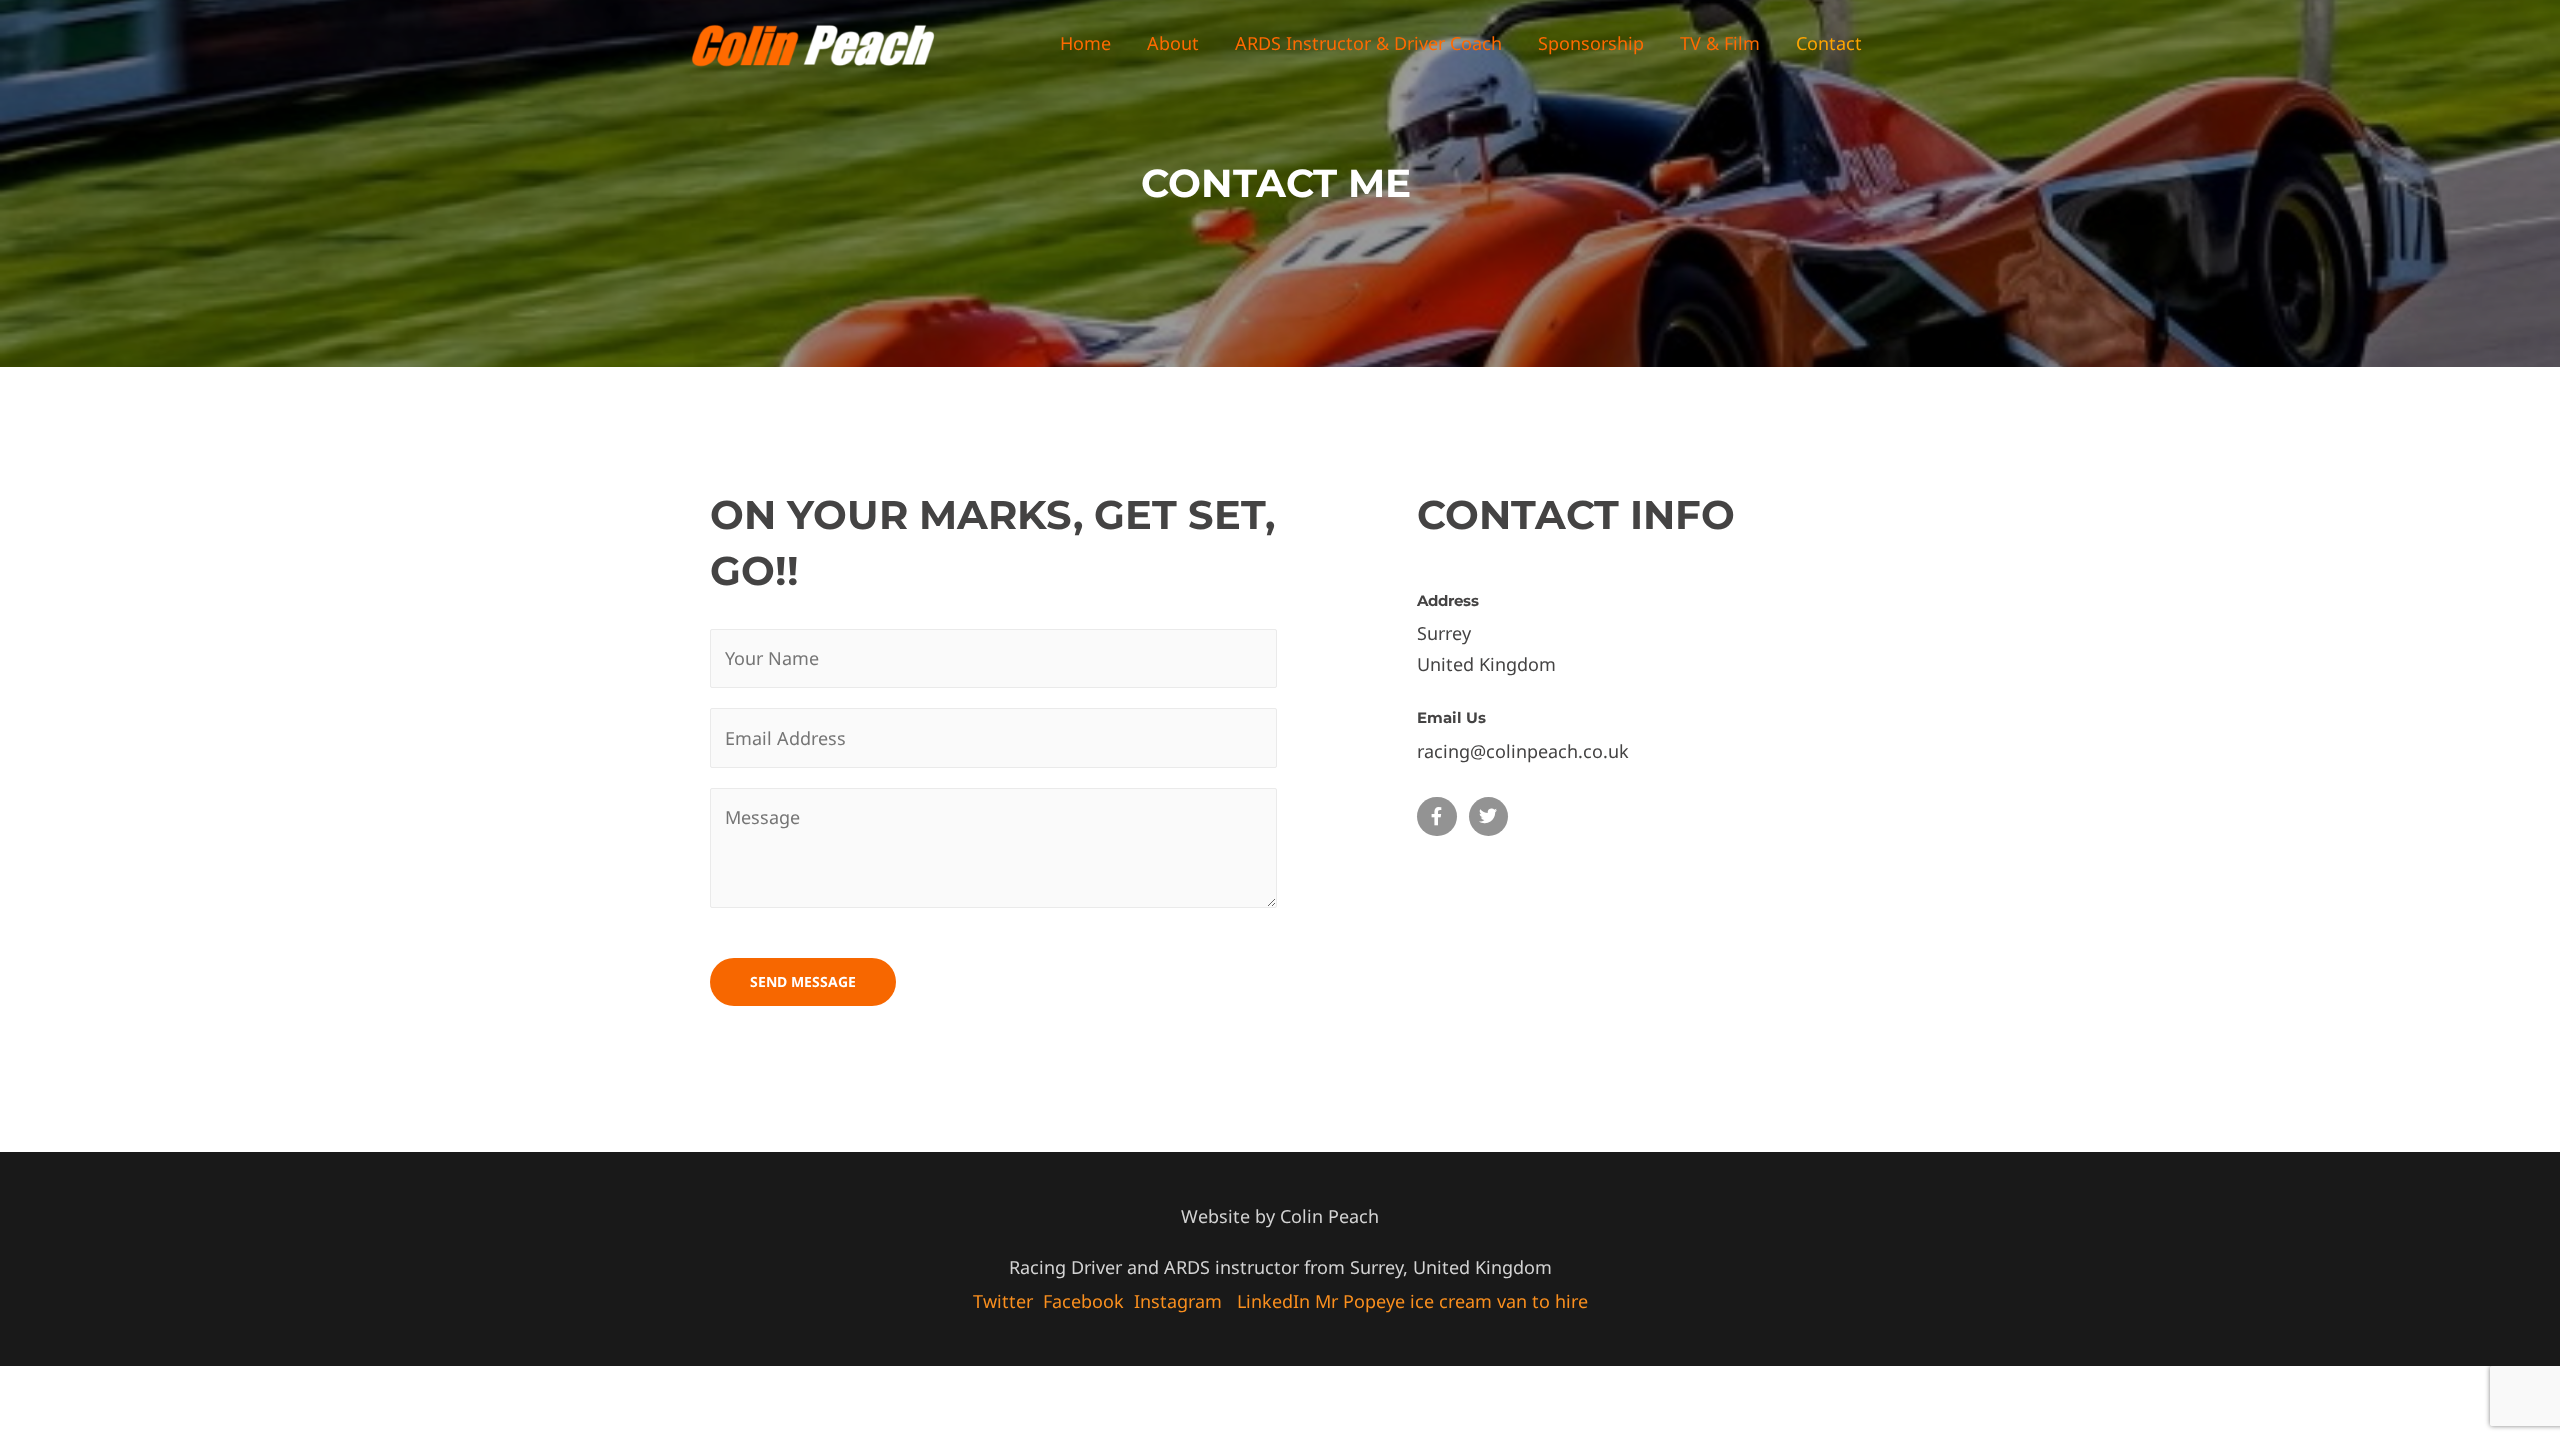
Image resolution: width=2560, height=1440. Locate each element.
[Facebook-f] (1437, 817)
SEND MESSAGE (803, 981)
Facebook (1083, 1301)
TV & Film (1720, 43)
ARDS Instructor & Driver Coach (1368, 43)
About (1173, 43)
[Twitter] (1489, 817)
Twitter (1003, 1301)
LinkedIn (1273, 1301)
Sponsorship (1591, 43)
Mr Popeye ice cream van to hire (1451, 1301)
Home (1085, 43)
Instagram (1178, 1301)
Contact (1829, 43)
